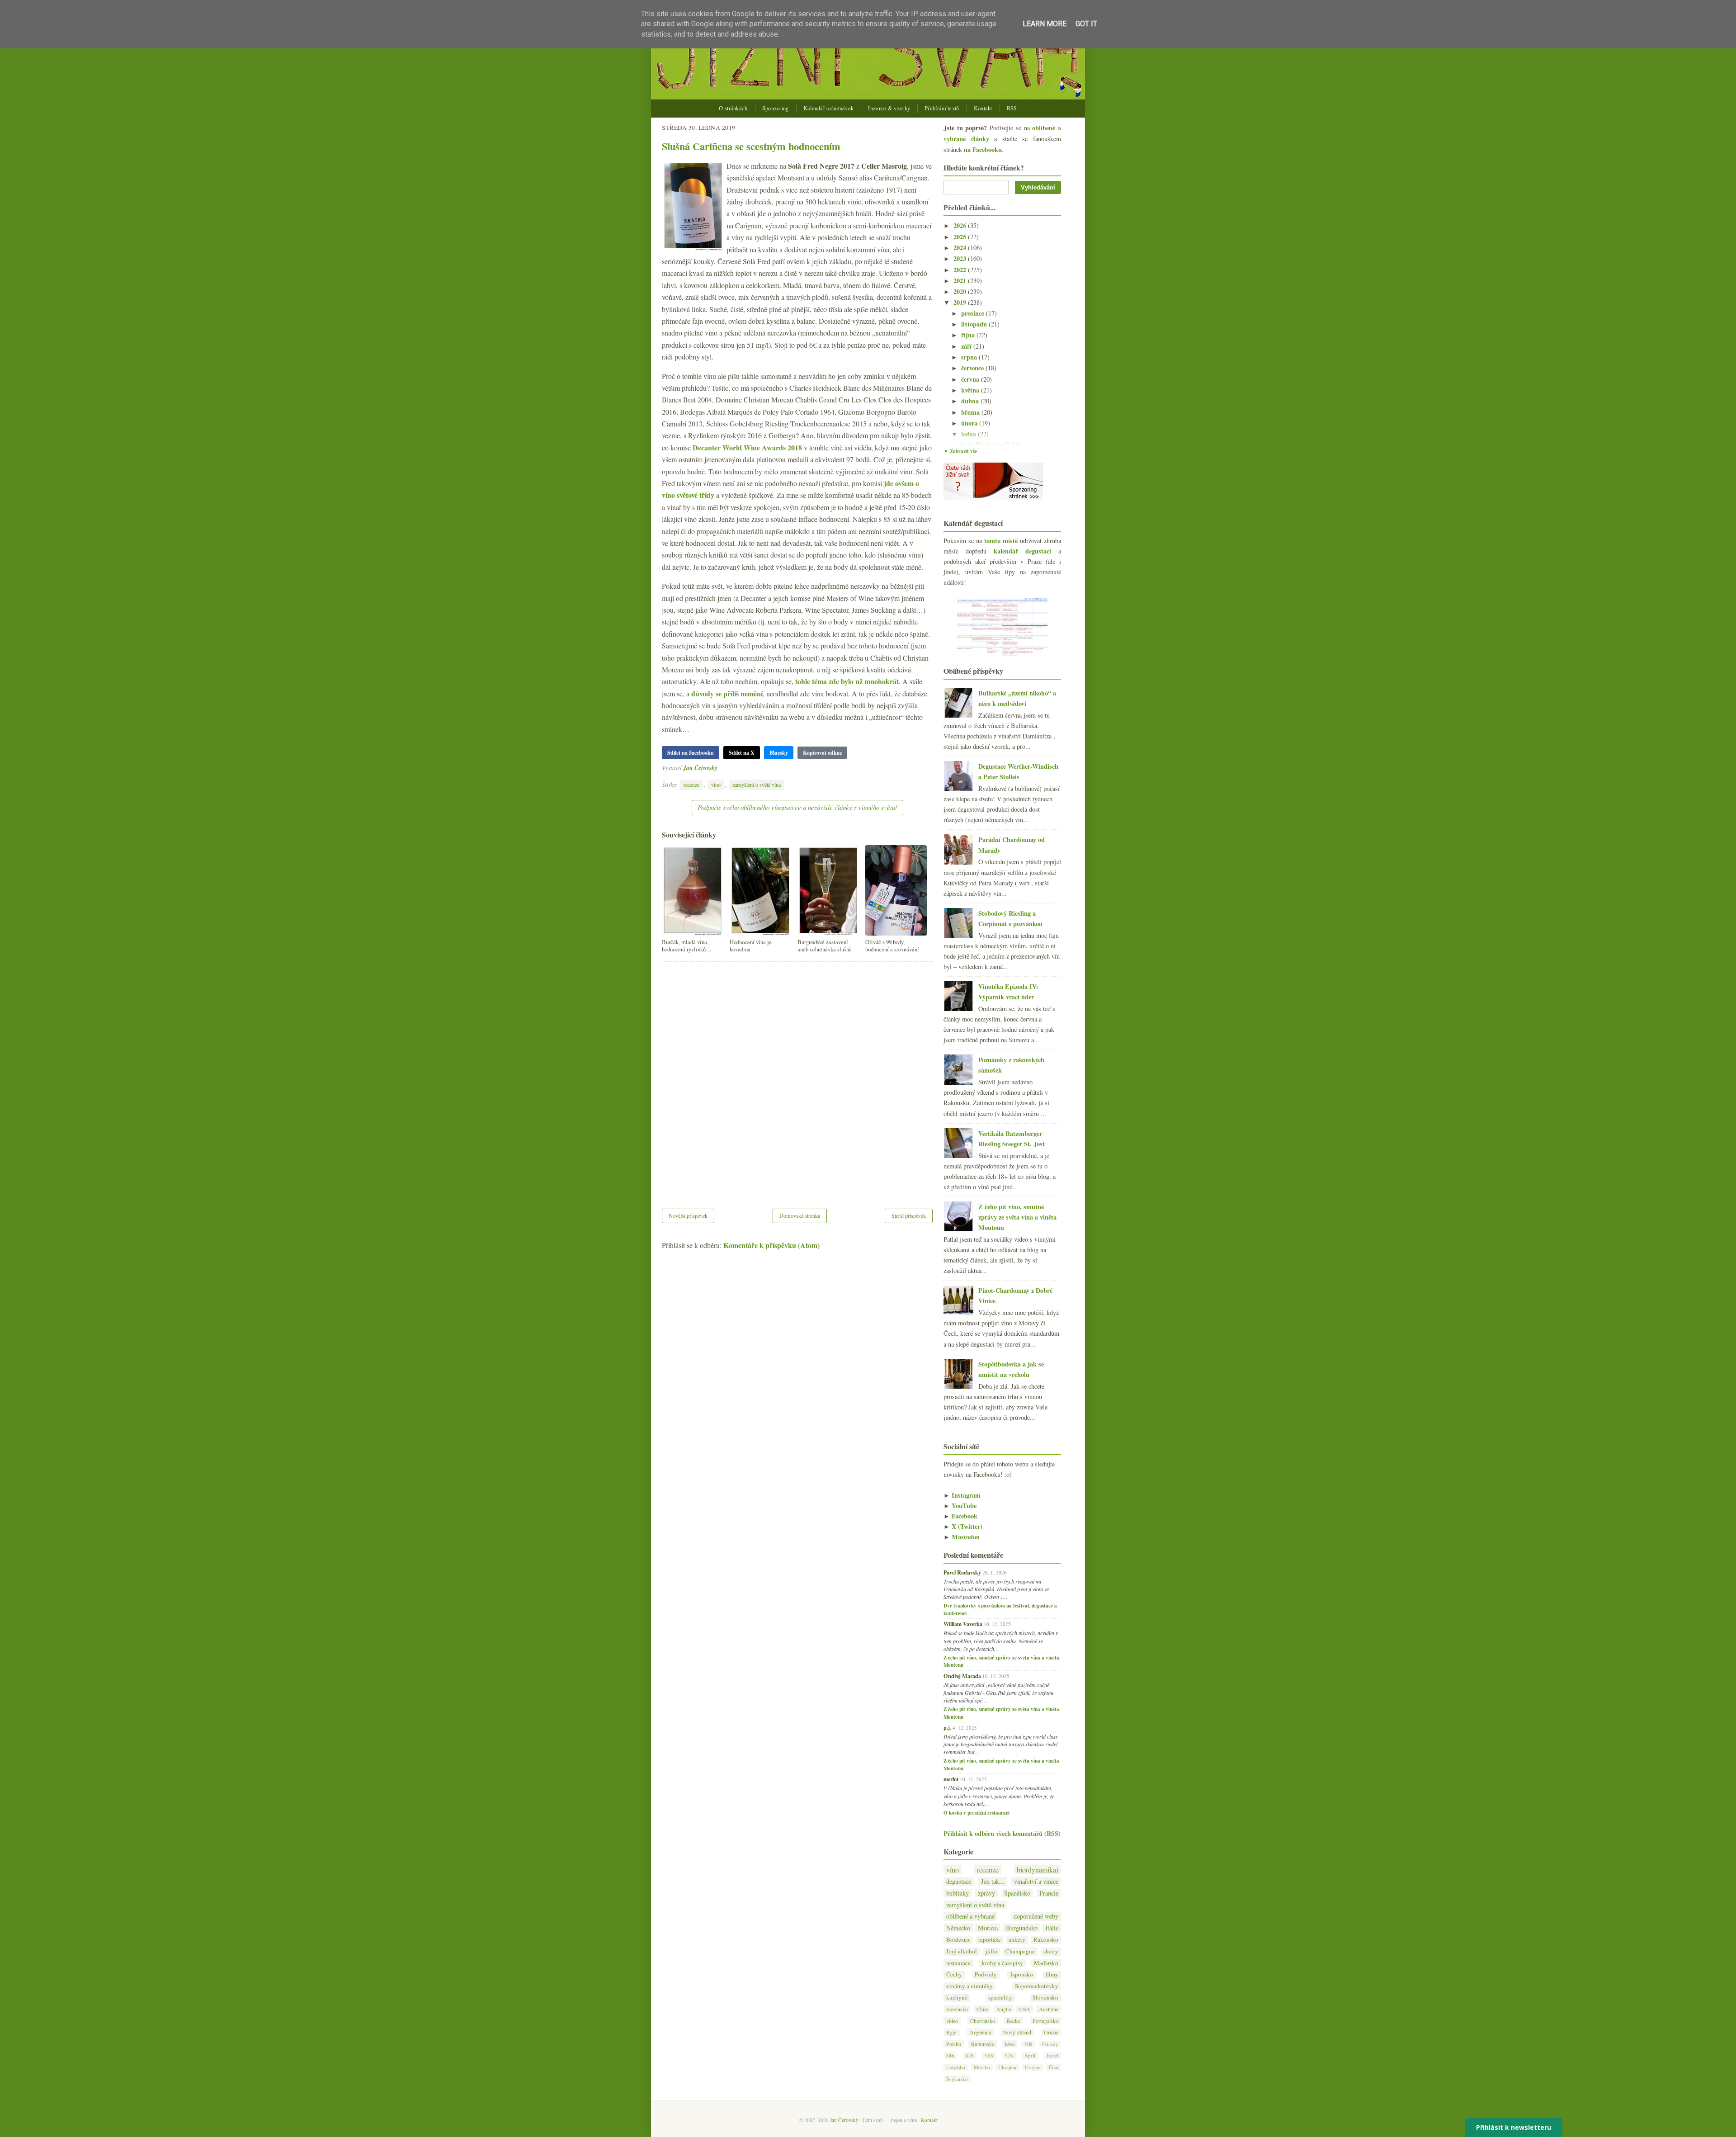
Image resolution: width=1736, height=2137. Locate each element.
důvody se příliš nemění (727, 693)
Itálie (1052, 1928)
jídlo (991, 1951)
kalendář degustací (1022, 551)
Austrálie (1049, 2009)
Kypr (952, 2032)
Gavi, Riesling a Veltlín (991, 444)
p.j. (947, 1727)
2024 (961, 248)
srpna (970, 357)
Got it (1086, 24)
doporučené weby (1036, 1916)
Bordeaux (958, 1940)
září (967, 346)
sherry (1051, 1951)
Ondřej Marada (962, 1676)
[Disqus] (797, 1079)
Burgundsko (1022, 1928)
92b (1009, 2055)
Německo (958, 1928)
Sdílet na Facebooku (691, 753)
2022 (961, 270)
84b (950, 2055)
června (971, 379)
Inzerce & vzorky (889, 108)
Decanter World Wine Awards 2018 (747, 447)
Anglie (1004, 2009)
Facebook (960, 1516)
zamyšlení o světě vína (757, 785)
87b (970, 2055)
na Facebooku (983, 149)
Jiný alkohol (962, 1951)
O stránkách (733, 108)
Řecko (1014, 2021)
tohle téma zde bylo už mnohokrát (847, 681)
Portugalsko (1045, 2021)
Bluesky (779, 753)
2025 (961, 237)
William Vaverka (963, 1624)
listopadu (975, 324)
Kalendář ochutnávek (829, 108)
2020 (961, 291)
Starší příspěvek (909, 1215)
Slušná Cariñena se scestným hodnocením (751, 146)
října (969, 335)
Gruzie (1051, 2032)
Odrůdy (1050, 2044)
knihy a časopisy (1002, 1963)
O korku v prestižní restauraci (976, 1813)
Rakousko (1046, 1940)
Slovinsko (957, 2009)
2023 (961, 258)
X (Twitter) (963, 1526)
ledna (969, 434)
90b (989, 2055)
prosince (974, 313)
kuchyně (957, 1998)
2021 (961, 281)
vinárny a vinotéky (969, 1986)
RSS (1012, 108)
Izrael (1052, 2055)
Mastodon (962, 1537)
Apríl (1030, 2055)
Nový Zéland (1017, 2032)
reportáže (990, 1940)
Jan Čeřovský (700, 768)
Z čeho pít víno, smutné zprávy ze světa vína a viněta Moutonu (1017, 1217)
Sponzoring (776, 108)
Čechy (954, 1974)
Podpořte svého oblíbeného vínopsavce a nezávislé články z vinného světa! (797, 807)
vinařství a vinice (1036, 1881)
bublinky (958, 1893)
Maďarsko (1046, 1963)
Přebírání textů (942, 108)
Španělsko (1017, 1893)
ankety (1017, 1940)
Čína (1054, 2067)
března (971, 412)
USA (1025, 2009)
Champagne (1020, 1951)
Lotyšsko (956, 2067)
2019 (961, 302)
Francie (1049, 1893)
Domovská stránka (800, 1215)
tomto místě (1001, 541)
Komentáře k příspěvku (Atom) (771, 1245)
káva (1010, 2044)
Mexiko (982, 2067)
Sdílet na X (742, 753)
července (973, 368)
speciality (1000, 1998)
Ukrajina (1007, 2067)
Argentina (980, 2032)
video (952, 2021)
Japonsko (1021, 1974)
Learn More (1045, 24)
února (970, 423)
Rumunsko (983, 2044)
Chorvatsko (983, 2021)
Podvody (986, 1974)
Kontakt (983, 108)
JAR (1028, 2044)
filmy (1052, 1974)
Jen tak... (993, 1881)
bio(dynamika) (1038, 1870)
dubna (971, 401)
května (971, 390)
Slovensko (1045, 1998)
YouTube (960, 1506)
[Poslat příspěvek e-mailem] (720, 768)
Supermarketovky (1037, 1986)
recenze (691, 785)
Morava (988, 1928)
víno (716, 785)
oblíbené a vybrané (970, 1916)
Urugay (1033, 2067)
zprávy (986, 1893)
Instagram (962, 1495)
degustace (959, 1881)
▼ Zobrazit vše (960, 451)
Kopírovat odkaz (822, 753)
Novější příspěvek (688, 1215)
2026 (961, 225)
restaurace (958, 1963)
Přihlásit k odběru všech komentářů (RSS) (1002, 1833)
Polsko (954, 2044)
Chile (982, 2009)
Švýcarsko (957, 2079)
